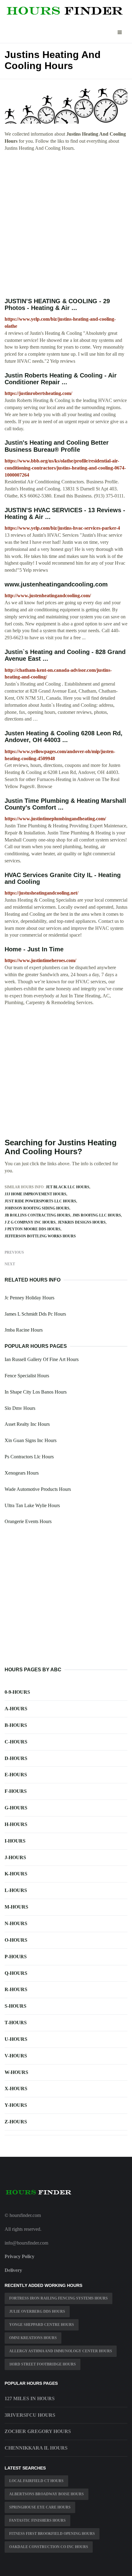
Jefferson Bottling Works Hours (40, 1236)
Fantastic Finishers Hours (37, 2520)
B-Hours (16, 1725)
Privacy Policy (19, 2256)
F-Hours (16, 1791)
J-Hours (15, 1857)
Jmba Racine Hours (24, 1330)
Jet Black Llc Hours (68, 1187)
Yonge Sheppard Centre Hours (42, 2325)
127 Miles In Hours (30, 2398)
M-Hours (16, 1907)
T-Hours (16, 2023)
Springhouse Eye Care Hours (40, 2507)
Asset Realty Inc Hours (27, 1424)
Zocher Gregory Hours (38, 2431)
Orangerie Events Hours (28, 1521)
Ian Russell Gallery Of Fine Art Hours (42, 1359)
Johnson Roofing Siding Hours (37, 1208)
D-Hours (16, 1758)
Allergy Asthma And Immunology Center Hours (61, 2351)
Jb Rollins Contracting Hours (37, 1215)
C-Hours (16, 1742)
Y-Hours (16, 2105)
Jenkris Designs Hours (82, 1222)
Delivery (13, 2270)
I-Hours (15, 1841)
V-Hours (16, 2056)
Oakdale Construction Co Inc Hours (49, 2547)
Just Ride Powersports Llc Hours (40, 1201)
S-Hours (16, 2006)
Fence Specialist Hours (27, 1376)
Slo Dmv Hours (20, 1408)
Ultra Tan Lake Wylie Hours (32, 1505)
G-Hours (16, 1808)
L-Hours (16, 1890)
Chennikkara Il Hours (36, 2448)
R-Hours (16, 1989)
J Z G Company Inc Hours (30, 1222)
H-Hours (16, 1824)
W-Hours (16, 2072)
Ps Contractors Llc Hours (29, 1457)
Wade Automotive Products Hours (38, 1489)
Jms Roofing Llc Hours (97, 1215)
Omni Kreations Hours (33, 2338)
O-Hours (16, 1940)
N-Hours (16, 1923)
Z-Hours (16, 2122)
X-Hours (16, 2089)
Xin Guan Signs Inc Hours (31, 1440)
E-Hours (16, 1775)
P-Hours (16, 1957)
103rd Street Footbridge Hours (43, 2364)
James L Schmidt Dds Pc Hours (35, 1314)
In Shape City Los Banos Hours (36, 1392)
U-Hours (16, 2039)
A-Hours (16, 1709)
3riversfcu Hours (30, 2415)
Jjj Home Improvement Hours (35, 1194)
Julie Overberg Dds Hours (37, 2311)
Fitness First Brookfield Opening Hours (52, 2534)
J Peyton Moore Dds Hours (33, 1229)
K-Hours (16, 1874)
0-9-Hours (17, 1692)
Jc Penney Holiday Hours (29, 1298)
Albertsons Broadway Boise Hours (47, 2494)
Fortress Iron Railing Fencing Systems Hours (58, 2298)
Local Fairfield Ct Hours (36, 2481)
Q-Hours (16, 1973)
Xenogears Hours (22, 1473)
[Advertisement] (66, 225)
